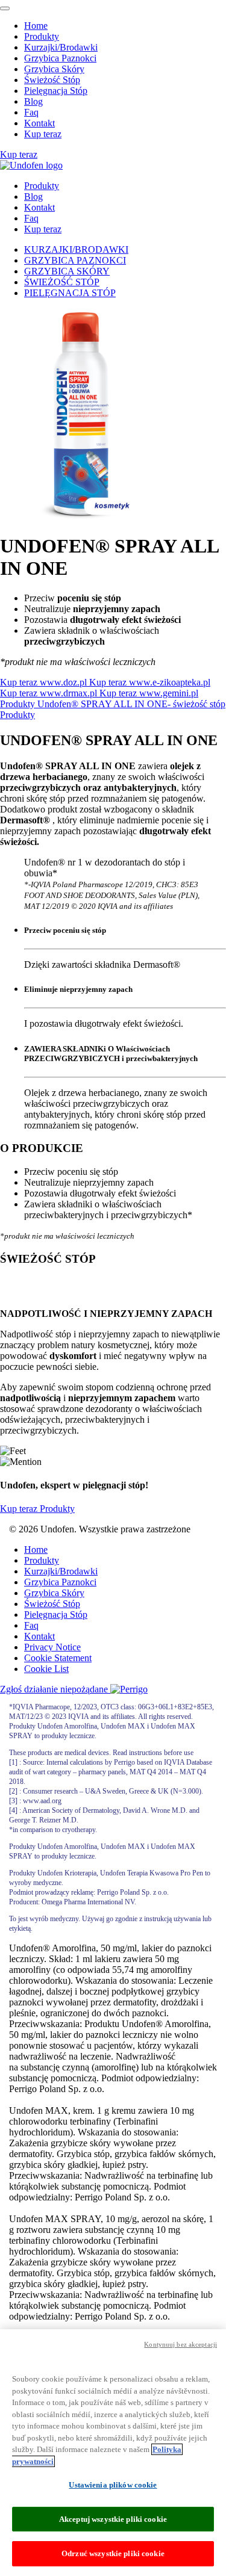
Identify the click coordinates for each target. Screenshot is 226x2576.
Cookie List (46, 1669)
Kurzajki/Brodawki (61, 47)
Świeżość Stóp (52, 80)
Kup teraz (43, 134)
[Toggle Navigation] (5, 8)
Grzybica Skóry (54, 69)
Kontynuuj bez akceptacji (180, 2344)
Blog (33, 101)
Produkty (42, 36)
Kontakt (39, 123)
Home (36, 26)
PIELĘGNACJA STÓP (70, 293)
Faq (31, 112)
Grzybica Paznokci (60, 58)
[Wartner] (31, 165)
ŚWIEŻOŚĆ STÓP (62, 282)
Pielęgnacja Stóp (56, 91)
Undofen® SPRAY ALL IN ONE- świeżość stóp (131, 704)
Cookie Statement (58, 1658)
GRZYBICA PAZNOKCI (75, 260)
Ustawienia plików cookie (113, 2485)
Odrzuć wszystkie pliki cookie (113, 2553)
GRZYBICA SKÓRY (67, 271)
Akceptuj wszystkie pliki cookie (113, 2519)
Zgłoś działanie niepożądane (55, 1689)
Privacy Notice (52, 1647)
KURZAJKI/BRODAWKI (76, 249)
